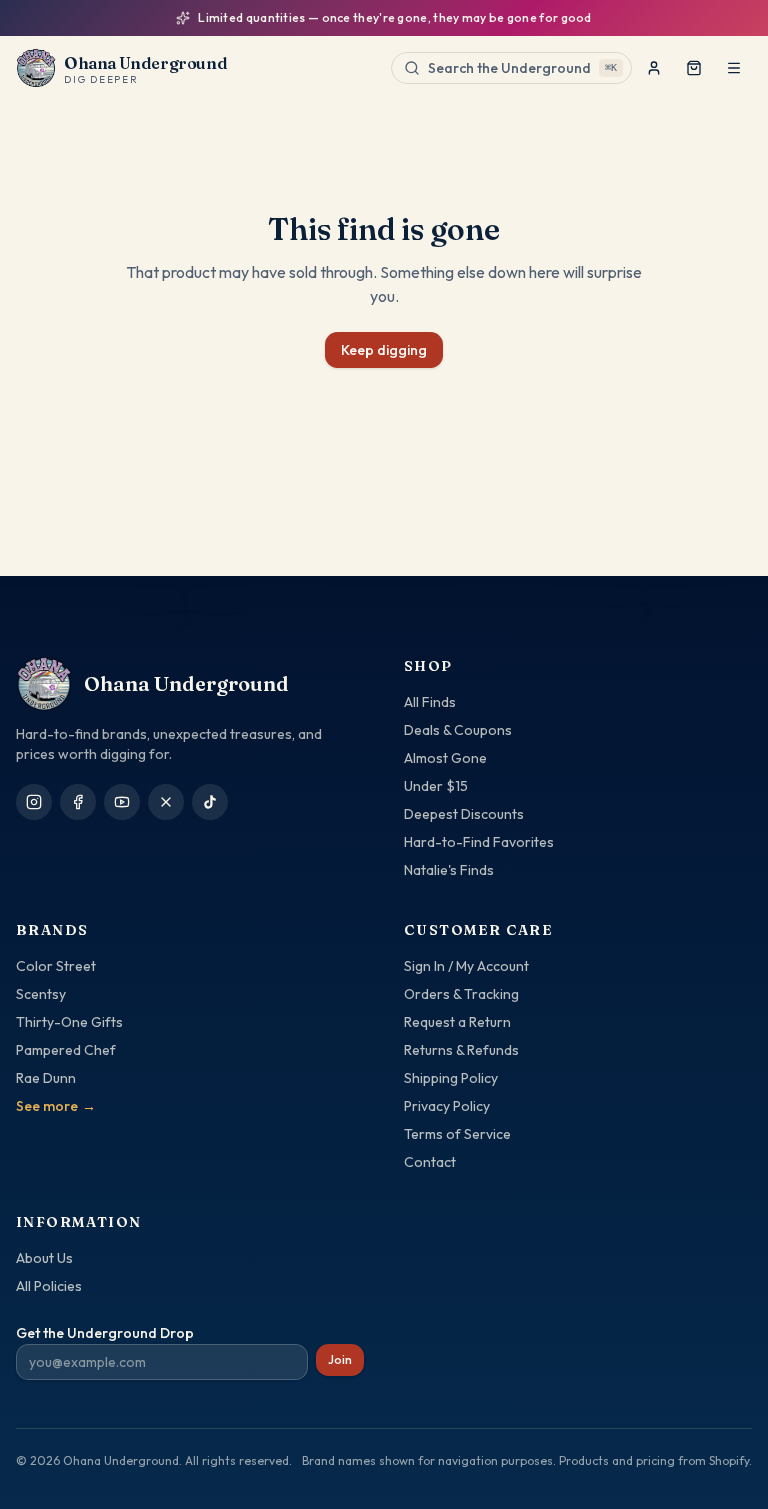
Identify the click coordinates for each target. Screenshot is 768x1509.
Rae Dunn (46, 1078)
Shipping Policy (451, 1078)
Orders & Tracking (461, 994)
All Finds (430, 702)
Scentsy (41, 994)
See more (56, 1106)
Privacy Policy (447, 1106)
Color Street (56, 966)
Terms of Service (457, 1134)
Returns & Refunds (461, 1050)
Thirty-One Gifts (69, 1022)
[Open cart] (694, 68)
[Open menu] (734, 68)
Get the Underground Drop (105, 1333)
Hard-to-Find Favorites (479, 842)
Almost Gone (445, 758)
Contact (430, 1162)
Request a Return (457, 1022)
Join (340, 1359)
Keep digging (384, 350)
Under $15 (436, 786)
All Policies (49, 1286)
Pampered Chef (66, 1050)
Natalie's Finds (449, 870)
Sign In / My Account (466, 966)
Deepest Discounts (464, 814)
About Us (44, 1258)
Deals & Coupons (458, 730)
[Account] (654, 68)
